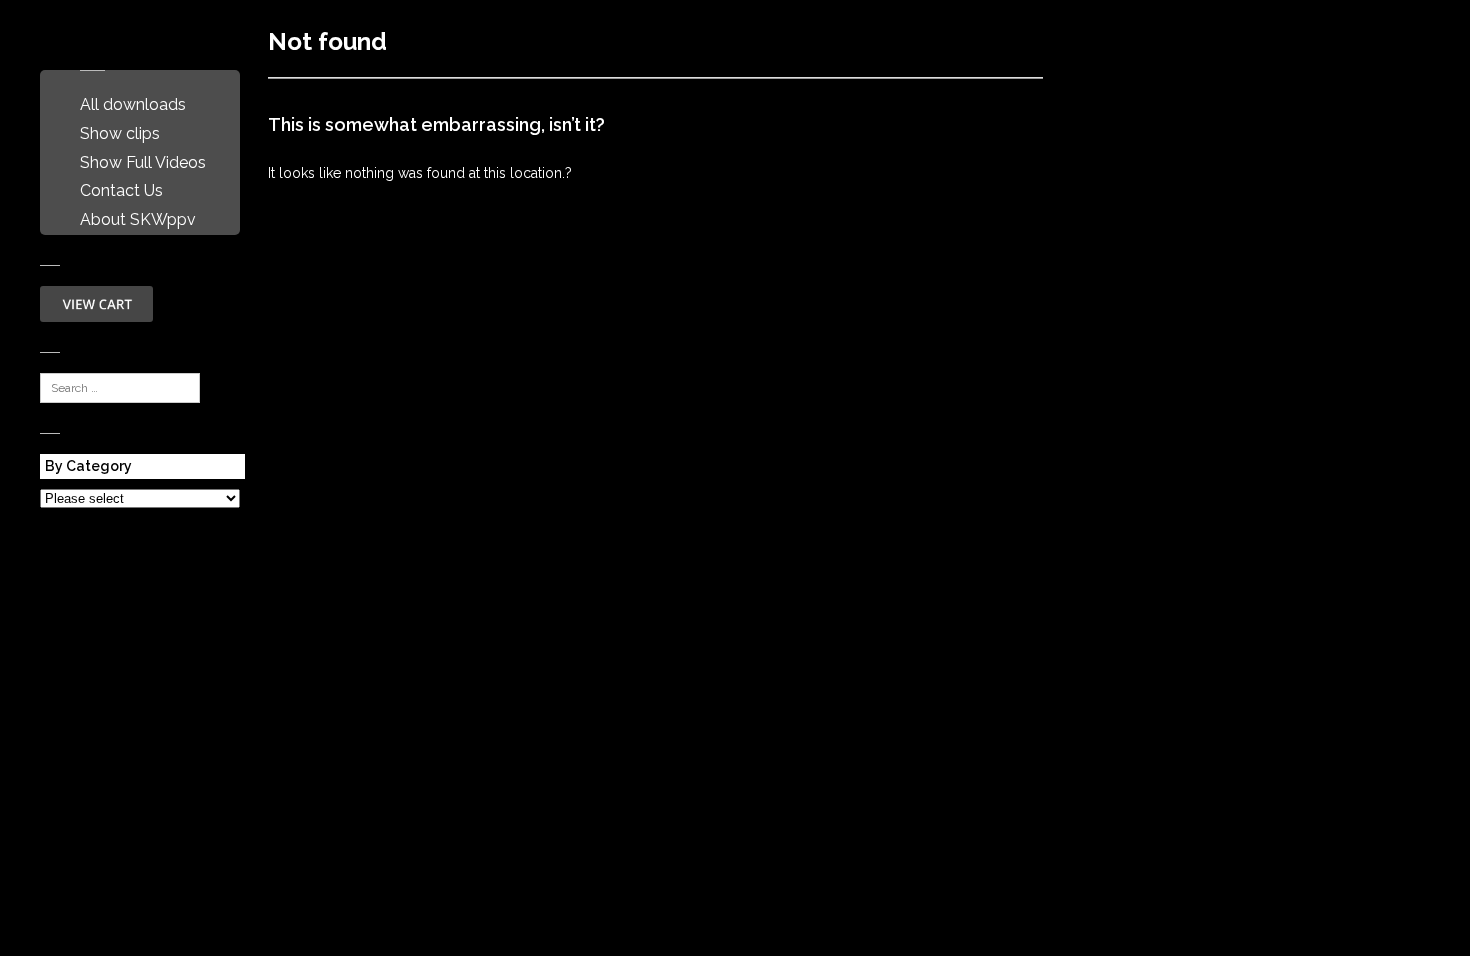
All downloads (133, 104)
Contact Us (121, 190)
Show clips (120, 133)
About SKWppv (138, 219)
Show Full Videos (143, 162)
